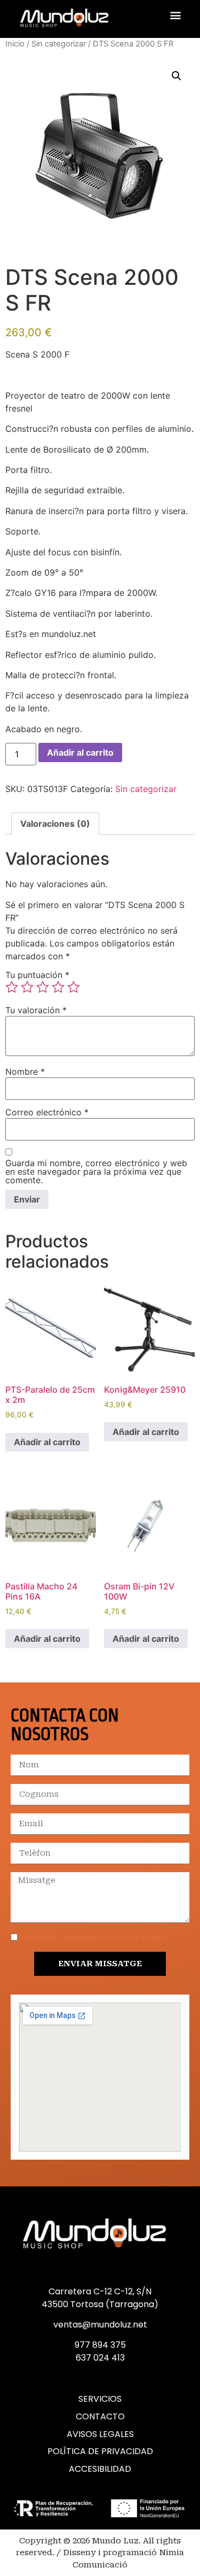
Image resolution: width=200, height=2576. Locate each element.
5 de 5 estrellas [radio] (74, 987)
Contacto (100, 2417)
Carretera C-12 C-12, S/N (100, 2291)
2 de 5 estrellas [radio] (27, 987)
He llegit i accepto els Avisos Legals (94, 1938)
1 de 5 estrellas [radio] (12, 987)
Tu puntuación (37, 975)
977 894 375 (100, 2345)
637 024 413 (100, 2358)
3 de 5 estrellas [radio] (43, 987)
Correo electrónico (47, 1112)
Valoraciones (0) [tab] (55, 824)
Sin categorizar (59, 44)
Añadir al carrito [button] (47, 1442)
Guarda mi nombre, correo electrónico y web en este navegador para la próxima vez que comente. (96, 1171)
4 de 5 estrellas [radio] (58, 987)
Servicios (100, 2399)
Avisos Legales (100, 2434)
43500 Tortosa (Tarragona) (100, 2304)
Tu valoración (36, 1010)
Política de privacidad (100, 2451)
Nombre (25, 1072)
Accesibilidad (100, 2469)
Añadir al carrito (80, 752)
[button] (175, 15)
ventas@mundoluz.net (100, 2325)
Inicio (15, 44)
